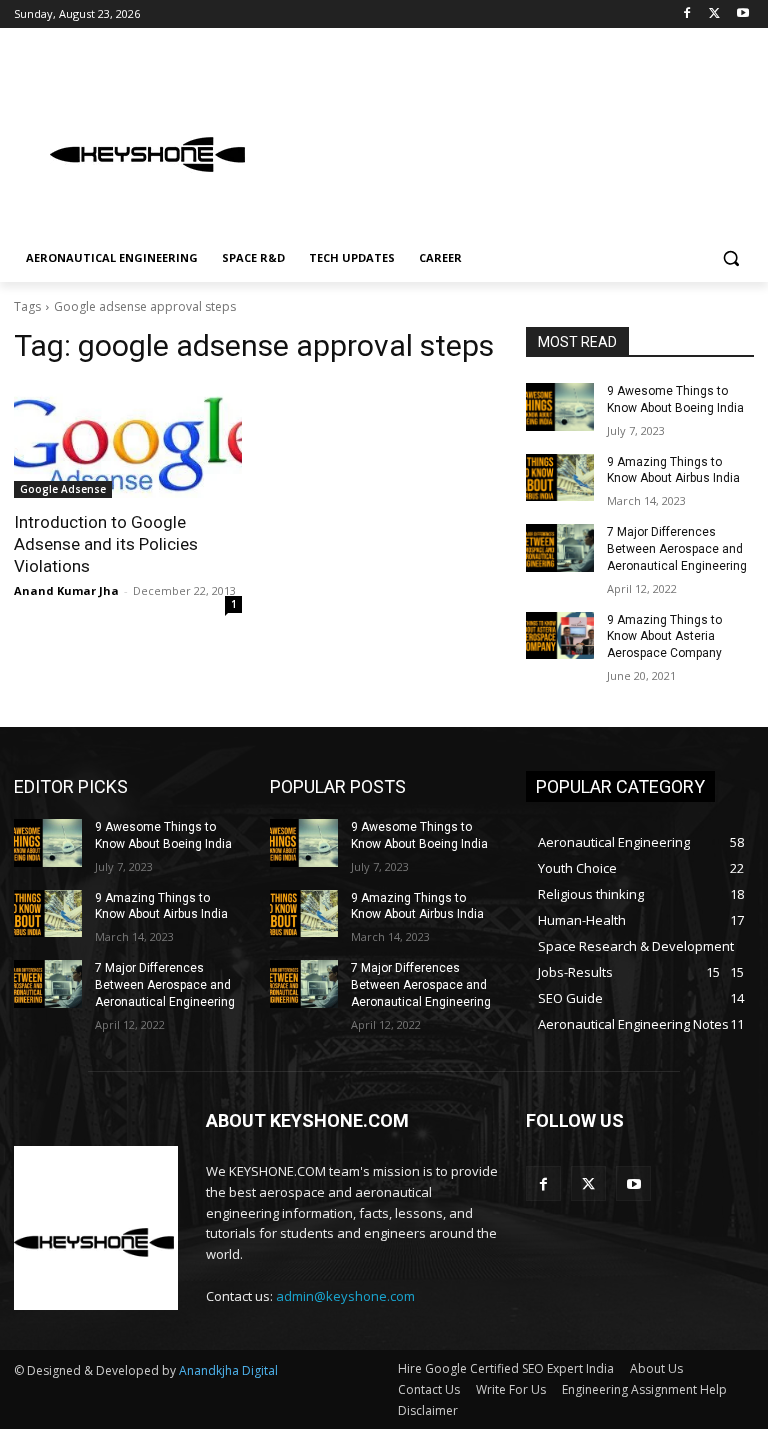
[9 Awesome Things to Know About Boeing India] (560, 407)
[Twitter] (714, 14)
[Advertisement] (520, 135)
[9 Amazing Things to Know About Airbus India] (560, 478)
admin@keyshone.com (345, 1296)
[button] (730, 258)
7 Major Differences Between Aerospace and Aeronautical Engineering (677, 549)
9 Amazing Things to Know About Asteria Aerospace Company (664, 637)
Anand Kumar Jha (66, 590)
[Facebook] (687, 14)
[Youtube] (742, 14)
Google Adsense (63, 489)
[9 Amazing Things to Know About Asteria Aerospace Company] (560, 636)
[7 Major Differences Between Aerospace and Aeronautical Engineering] (560, 548)
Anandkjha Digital (228, 1370)
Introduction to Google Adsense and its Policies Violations (106, 544)
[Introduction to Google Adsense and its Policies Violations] (128, 441)
